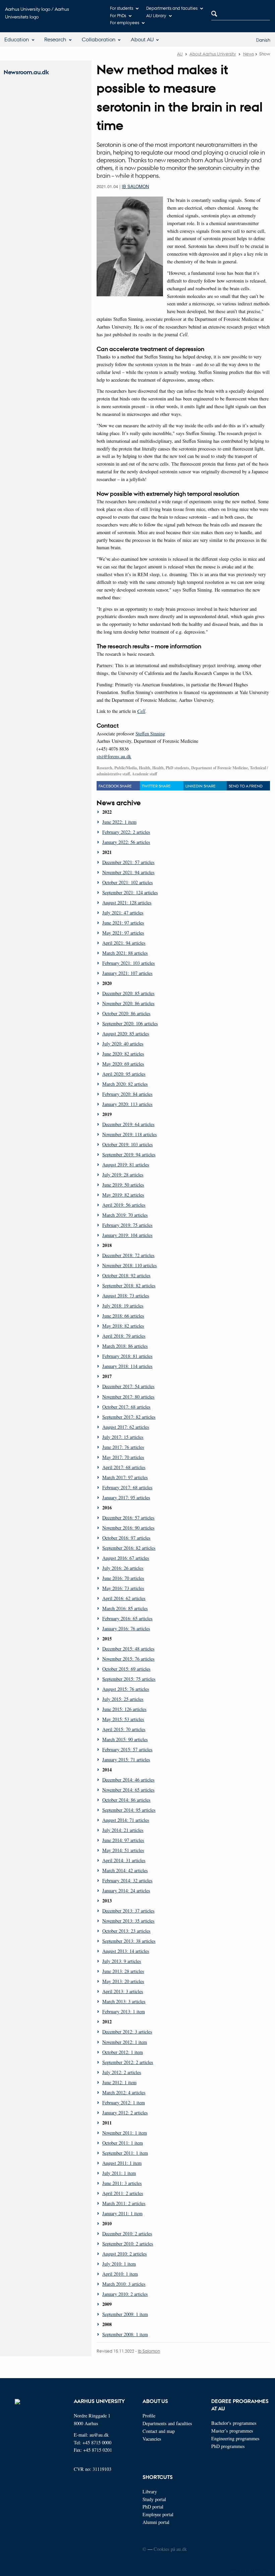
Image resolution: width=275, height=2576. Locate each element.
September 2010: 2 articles (128, 2244)
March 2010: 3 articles (124, 2284)
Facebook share (115, 786)
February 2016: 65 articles (127, 1618)
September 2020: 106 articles (130, 1023)
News (249, 54)
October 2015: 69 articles (126, 1669)
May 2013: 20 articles (123, 1981)
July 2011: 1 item (119, 2173)
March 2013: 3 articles (124, 2001)
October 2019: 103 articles (128, 1144)
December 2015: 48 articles (128, 1649)
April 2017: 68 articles (124, 1467)
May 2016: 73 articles (123, 1588)
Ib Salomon (135, 186)
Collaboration (99, 39)
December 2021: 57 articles (128, 862)
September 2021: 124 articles (130, 892)
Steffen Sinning (150, 734)
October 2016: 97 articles (126, 1538)
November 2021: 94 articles (128, 872)
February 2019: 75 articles (127, 1225)
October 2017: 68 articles (126, 1407)
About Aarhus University (213, 54)
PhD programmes (228, 2446)
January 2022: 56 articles (126, 842)
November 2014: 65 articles (128, 1790)
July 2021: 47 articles (123, 913)
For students (122, 8)
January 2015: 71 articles (126, 1759)
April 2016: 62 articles (124, 1598)
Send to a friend (246, 786)
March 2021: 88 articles (125, 953)
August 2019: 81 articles (126, 1165)
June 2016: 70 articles (123, 1578)
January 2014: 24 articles (126, 1891)
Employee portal (158, 2514)
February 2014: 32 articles (127, 1880)
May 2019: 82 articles (123, 1195)
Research (55, 39)
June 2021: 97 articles (123, 923)
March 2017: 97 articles (125, 1477)
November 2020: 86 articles (128, 1003)
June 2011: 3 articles (122, 2183)
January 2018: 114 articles (127, 1366)
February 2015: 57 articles (127, 1749)
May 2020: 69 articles (123, 1064)
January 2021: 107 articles (127, 973)
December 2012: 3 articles (127, 2032)
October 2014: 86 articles (126, 1800)
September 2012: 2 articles (128, 2062)
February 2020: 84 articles (127, 1094)
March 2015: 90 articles (125, 1739)
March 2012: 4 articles (124, 2092)
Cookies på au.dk (170, 2549)
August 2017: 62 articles (126, 1427)
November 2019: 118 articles (130, 1134)
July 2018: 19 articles (123, 1306)
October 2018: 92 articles (126, 1275)
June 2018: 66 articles (123, 1316)
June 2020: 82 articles (123, 1054)
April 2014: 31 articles (124, 1860)
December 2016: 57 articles (128, 1518)
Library (150, 2492)
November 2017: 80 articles (128, 1397)
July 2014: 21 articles (123, 1830)
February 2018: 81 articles (127, 1356)
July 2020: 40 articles (123, 1044)
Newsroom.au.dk (26, 72)
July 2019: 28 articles (123, 1175)
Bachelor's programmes (234, 2423)
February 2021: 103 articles (129, 963)
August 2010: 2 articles (125, 2254)
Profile (149, 2416)
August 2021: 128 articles (127, 903)
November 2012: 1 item (125, 2042)
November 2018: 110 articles (130, 1265)
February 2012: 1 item (124, 2102)
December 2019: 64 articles (128, 1124)
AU (180, 54)
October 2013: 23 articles (126, 1931)
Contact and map (159, 2431)
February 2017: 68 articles (127, 1487)
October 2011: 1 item (123, 2143)
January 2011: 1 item (122, 2213)
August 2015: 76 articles (126, 1689)
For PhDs (118, 15)
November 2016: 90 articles (128, 1528)
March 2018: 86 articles (125, 1346)
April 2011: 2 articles (123, 2193)
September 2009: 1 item (125, 2314)
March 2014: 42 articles (125, 1870)
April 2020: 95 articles (124, 1074)
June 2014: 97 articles (123, 1840)
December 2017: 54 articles (128, 1386)
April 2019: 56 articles (124, 1205)
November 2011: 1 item (125, 2133)
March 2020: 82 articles (125, 1084)
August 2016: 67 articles (126, 1558)
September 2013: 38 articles (129, 1941)
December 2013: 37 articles (128, 1911)
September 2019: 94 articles (129, 1154)
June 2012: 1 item (119, 2082)
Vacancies (152, 2439)
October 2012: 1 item (123, 2052)
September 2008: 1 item (125, 2334)
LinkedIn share (201, 786)
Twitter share (156, 786)
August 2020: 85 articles (126, 1034)
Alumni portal (156, 2522)
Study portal (154, 2499)
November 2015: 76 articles (128, 1659)
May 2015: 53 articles (123, 1719)
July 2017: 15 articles (123, 1437)
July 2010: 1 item (119, 2264)
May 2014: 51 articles (123, 1850)
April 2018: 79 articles (124, 1336)
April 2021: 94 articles (124, 943)
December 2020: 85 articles (128, 993)
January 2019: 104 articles (127, 1235)
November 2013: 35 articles (128, 1921)
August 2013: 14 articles (126, 1951)
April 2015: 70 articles (124, 1729)
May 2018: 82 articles (123, 1326)
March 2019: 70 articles (125, 1215)
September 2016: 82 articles (129, 1548)
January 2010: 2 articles (125, 2294)
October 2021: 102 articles (128, 882)
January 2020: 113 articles (127, 1104)
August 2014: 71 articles (126, 1820)
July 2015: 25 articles (123, 1699)
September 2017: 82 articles (129, 1417)
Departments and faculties (172, 8)
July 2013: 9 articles (122, 1961)
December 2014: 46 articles (128, 1780)
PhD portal (153, 2507)
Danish (263, 40)
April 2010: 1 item (120, 2274)
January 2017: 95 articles (126, 1497)
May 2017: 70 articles (123, 1457)
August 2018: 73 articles (126, 1296)
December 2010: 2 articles (127, 2234)
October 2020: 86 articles (126, 1013)
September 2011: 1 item (125, 2153)
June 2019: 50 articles (123, 1185)
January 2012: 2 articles (125, 2113)
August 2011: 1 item (122, 2163)
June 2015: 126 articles (124, 1709)
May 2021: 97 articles (123, 933)
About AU (142, 39)
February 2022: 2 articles (126, 832)
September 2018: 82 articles (129, 1285)
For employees (125, 22)
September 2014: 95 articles (129, 1810)
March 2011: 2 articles (124, 2203)
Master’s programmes (232, 2431)
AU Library (156, 15)
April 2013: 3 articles (123, 1991)
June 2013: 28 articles (123, 1971)
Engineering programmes (235, 2438)
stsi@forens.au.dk (114, 756)
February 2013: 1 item (124, 2011)
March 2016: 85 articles (125, 1608)
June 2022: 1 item (119, 822)
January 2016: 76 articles (126, 1628)
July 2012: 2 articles (122, 2072)
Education (17, 39)
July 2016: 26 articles (123, 1568)
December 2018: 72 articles (128, 1255)
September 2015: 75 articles (129, 1679)
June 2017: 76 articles (123, 1447)
